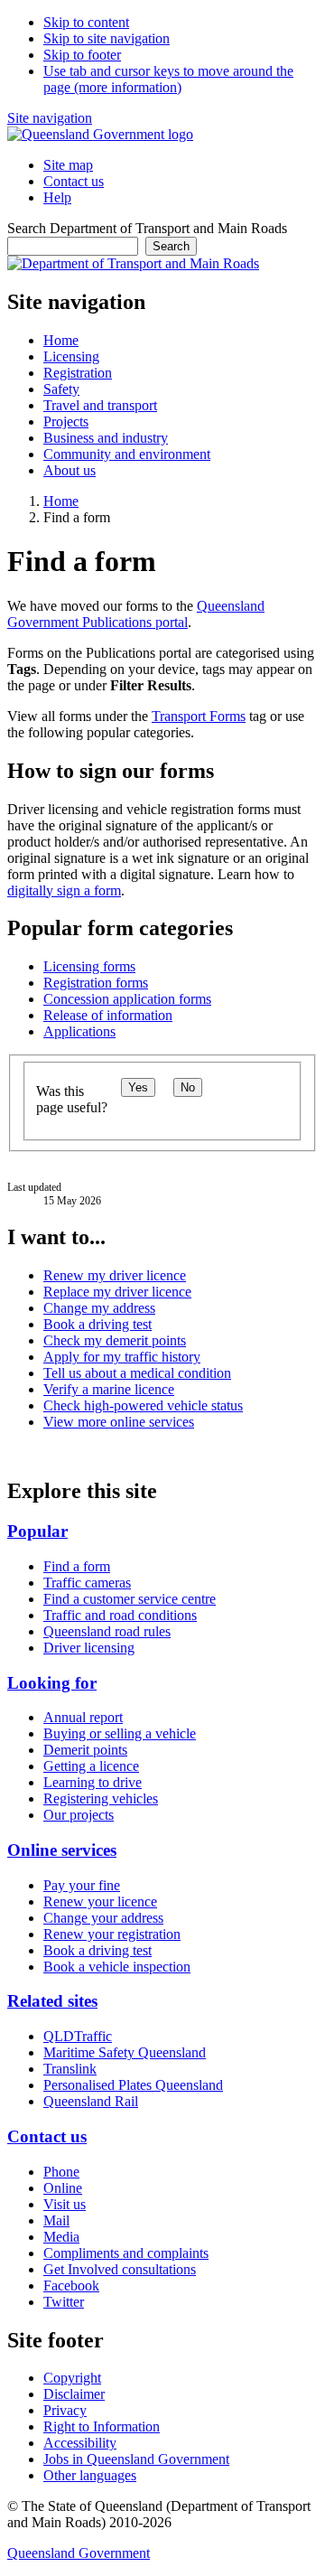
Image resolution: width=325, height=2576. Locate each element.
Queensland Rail (91, 2101)
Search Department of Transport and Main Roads (147, 228)
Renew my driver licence (115, 1275)
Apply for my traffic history (122, 1357)
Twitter (64, 2302)
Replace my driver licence (117, 1292)
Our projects (79, 1815)
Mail (56, 2220)
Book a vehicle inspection (117, 1967)
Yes (138, 1087)
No (188, 1087)
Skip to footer (82, 55)
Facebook (71, 2286)
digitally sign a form (64, 890)
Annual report (83, 1717)
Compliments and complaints (126, 2253)
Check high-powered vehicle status (143, 1405)
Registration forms (96, 983)
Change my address (99, 1308)
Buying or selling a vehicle (120, 1733)
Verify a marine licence (109, 1389)
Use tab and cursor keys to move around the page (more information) (168, 79)
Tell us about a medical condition (137, 1373)
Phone (61, 2172)
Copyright (72, 2378)
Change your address (103, 1918)
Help (57, 197)
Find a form (77, 1566)
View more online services (119, 1422)
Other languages (90, 2475)
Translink (70, 2069)
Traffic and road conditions (120, 1615)
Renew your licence (100, 1902)
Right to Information (102, 2426)
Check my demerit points (115, 1340)
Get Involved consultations (120, 2269)
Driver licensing (89, 1648)
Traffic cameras (87, 1583)
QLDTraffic (78, 2036)
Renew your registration (112, 1934)
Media (61, 2237)
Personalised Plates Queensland (133, 2085)
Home (61, 501)
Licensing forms (89, 966)
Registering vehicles (101, 1799)
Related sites (52, 2001)
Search (171, 246)
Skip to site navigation (107, 38)
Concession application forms (127, 999)
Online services (62, 1850)
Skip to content (86, 22)
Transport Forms (199, 716)
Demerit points (85, 1750)
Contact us (74, 181)
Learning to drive (93, 1782)
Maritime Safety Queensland (125, 2052)
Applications (79, 1031)
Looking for (52, 1683)
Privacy (65, 2410)
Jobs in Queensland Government (136, 2459)
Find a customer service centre (130, 1599)
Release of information (108, 1015)
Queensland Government (79, 2553)
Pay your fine (82, 1885)
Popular (37, 1531)
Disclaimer (74, 2394)
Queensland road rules (107, 1631)
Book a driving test (97, 1324)
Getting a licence (91, 1766)
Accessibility (80, 2443)
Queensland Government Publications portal (136, 614)
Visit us (65, 2204)
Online (63, 2188)
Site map (68, 165)
